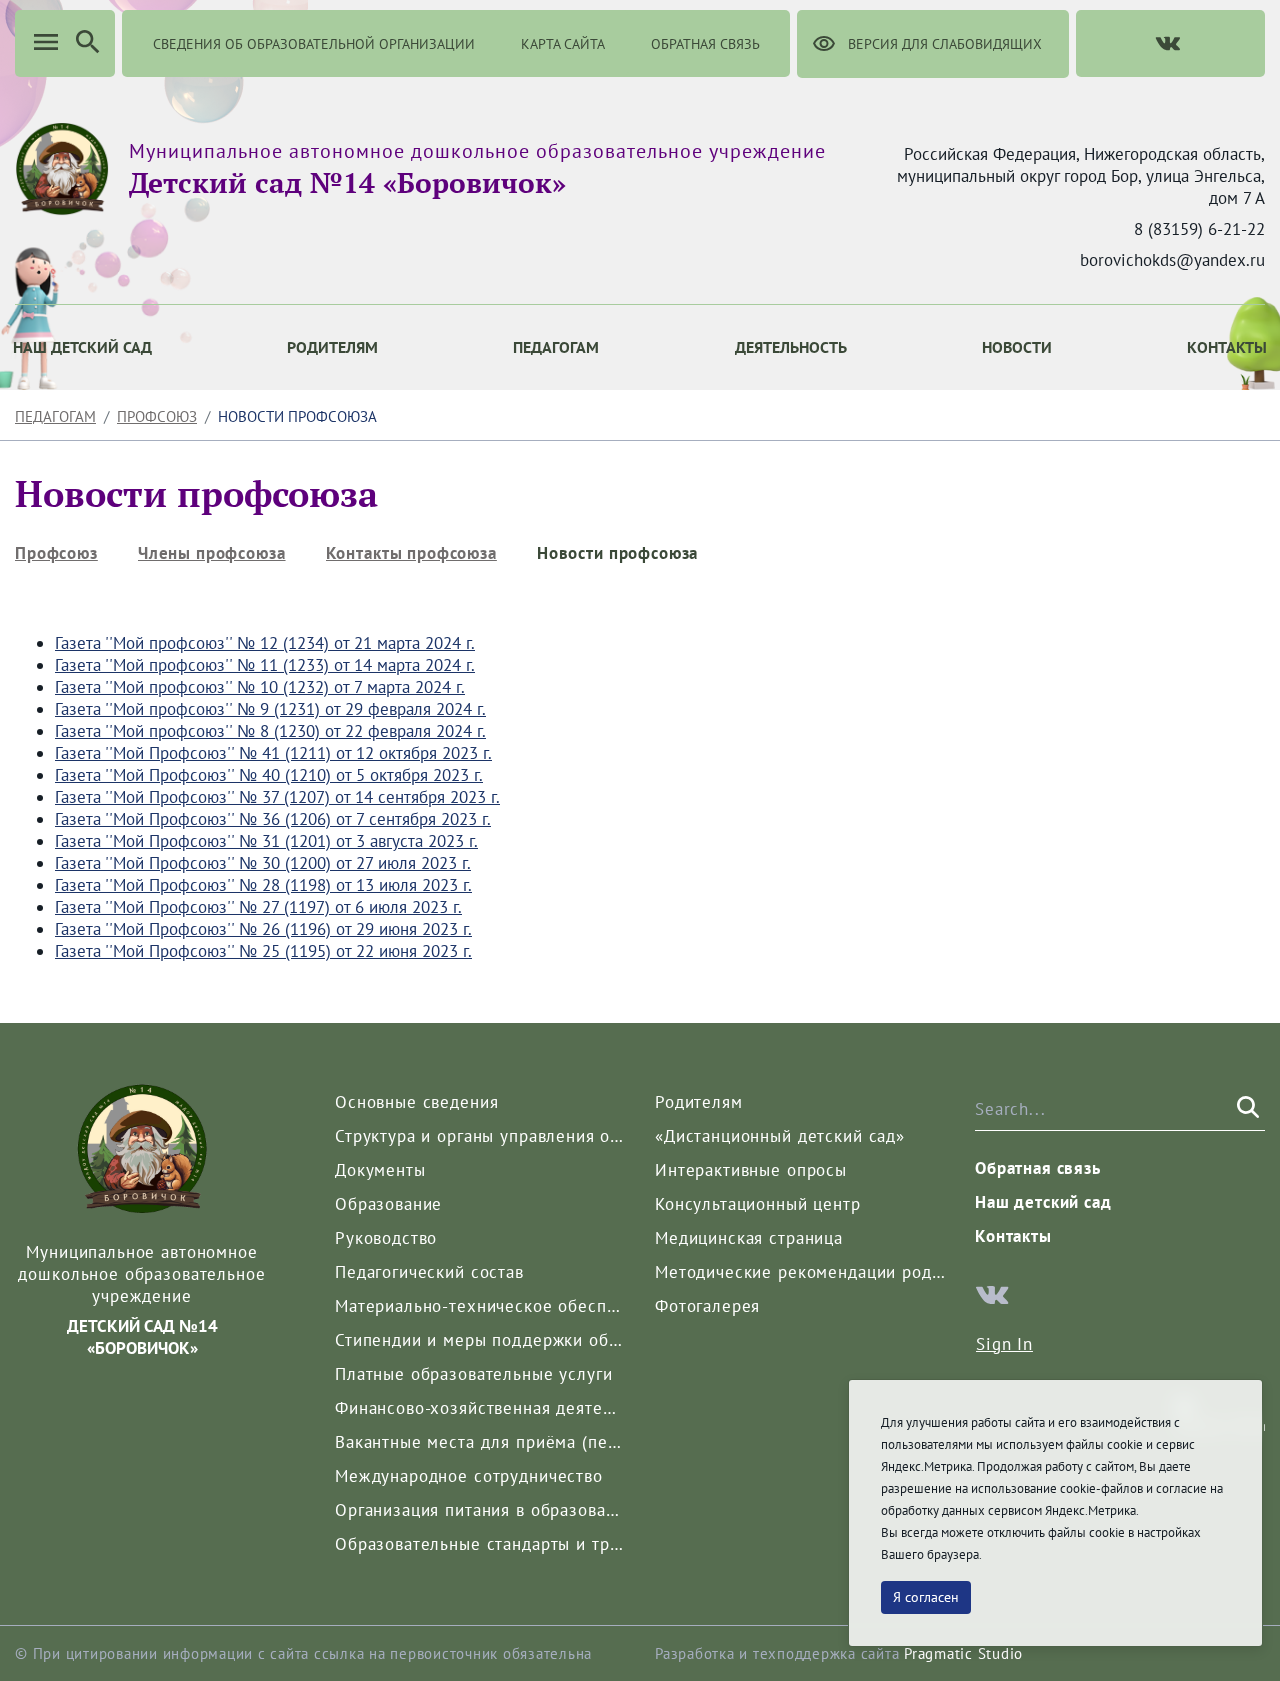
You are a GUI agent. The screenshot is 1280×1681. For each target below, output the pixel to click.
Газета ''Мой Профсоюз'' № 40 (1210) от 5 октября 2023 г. (269, 775)
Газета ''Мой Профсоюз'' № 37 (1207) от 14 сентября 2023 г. (277, 797)
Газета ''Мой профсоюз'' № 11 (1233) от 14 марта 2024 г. (265, 665)
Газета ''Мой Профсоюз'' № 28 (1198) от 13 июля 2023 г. (263, 885)
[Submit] (1246, 1108)
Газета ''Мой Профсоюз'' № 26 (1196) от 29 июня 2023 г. (263, 929)
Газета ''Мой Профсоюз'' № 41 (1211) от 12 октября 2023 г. (273, 753)
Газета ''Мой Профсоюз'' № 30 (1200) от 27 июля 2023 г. (263, 863)
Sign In (1004, 1344)
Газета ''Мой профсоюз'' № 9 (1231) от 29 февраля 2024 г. (270, 709)
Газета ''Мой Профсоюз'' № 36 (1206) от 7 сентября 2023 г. (273, 819)
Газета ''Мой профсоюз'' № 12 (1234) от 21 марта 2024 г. (265, 643)
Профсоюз (157, 416)
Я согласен (926, 1597)
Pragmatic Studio (963, 1653)
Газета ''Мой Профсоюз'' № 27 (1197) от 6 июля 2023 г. (258, 907)
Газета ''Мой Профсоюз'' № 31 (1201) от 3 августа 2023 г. (266, 841)
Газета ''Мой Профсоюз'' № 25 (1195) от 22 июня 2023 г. (263, 951)
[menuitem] (332, 347)
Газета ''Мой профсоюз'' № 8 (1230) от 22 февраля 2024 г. (270, 731)
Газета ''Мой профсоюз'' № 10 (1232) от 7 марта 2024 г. (260, 687)
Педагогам (55, 416)
